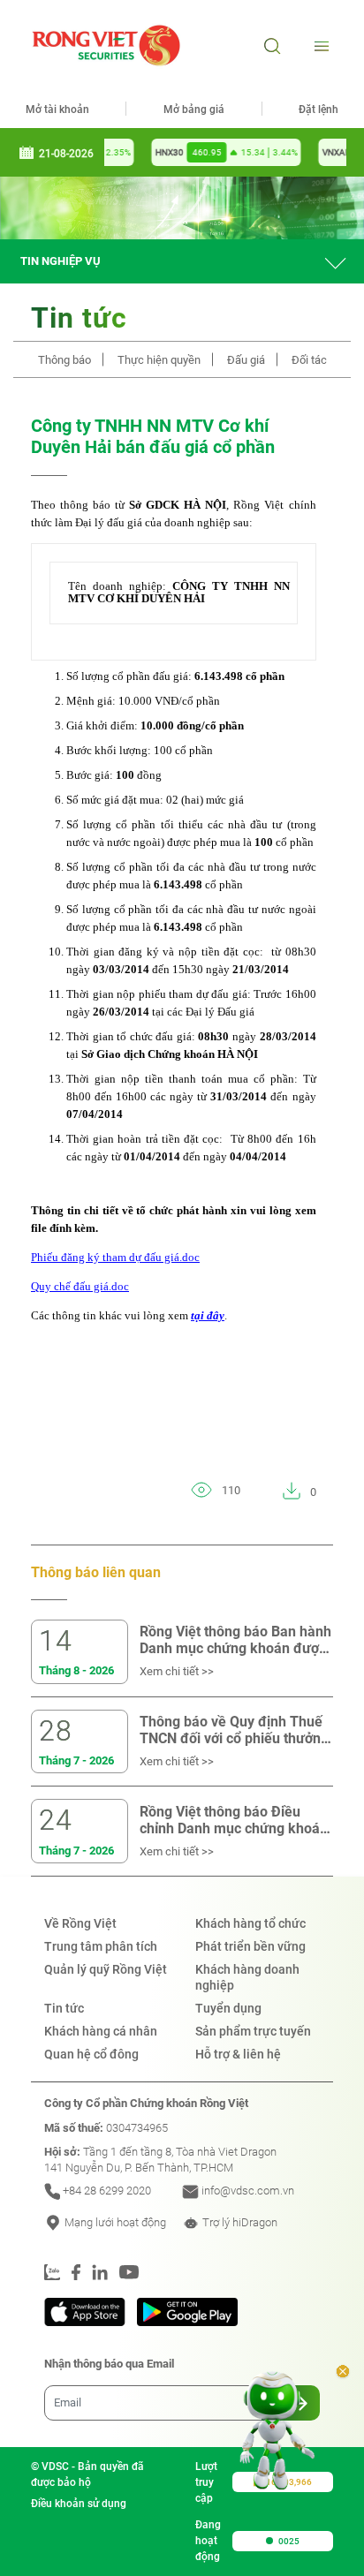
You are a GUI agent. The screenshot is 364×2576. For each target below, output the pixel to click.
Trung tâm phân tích (101, 1946)
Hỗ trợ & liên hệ (238, 2054)
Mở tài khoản (57, 110)
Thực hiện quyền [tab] (159, 360)
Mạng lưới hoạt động (114, 2222)
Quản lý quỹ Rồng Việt (106, 1969)
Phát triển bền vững (250, 1946)
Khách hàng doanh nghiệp (247, 1977)
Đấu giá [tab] (246, 360)
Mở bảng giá (194, 110)
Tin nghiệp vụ (61, 261)
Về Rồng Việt (80, 1923)
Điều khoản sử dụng (79, 2504)
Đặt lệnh (318, 110)
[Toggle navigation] (319, 45)
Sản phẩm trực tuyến (253, 2031)
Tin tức (64, 2008)
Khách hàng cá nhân (101, 2031)
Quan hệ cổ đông (91, 2054)
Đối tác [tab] (309, 360)
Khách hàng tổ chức (250, 1923)
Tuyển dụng (228, 2008)
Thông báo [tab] (64, 360)
